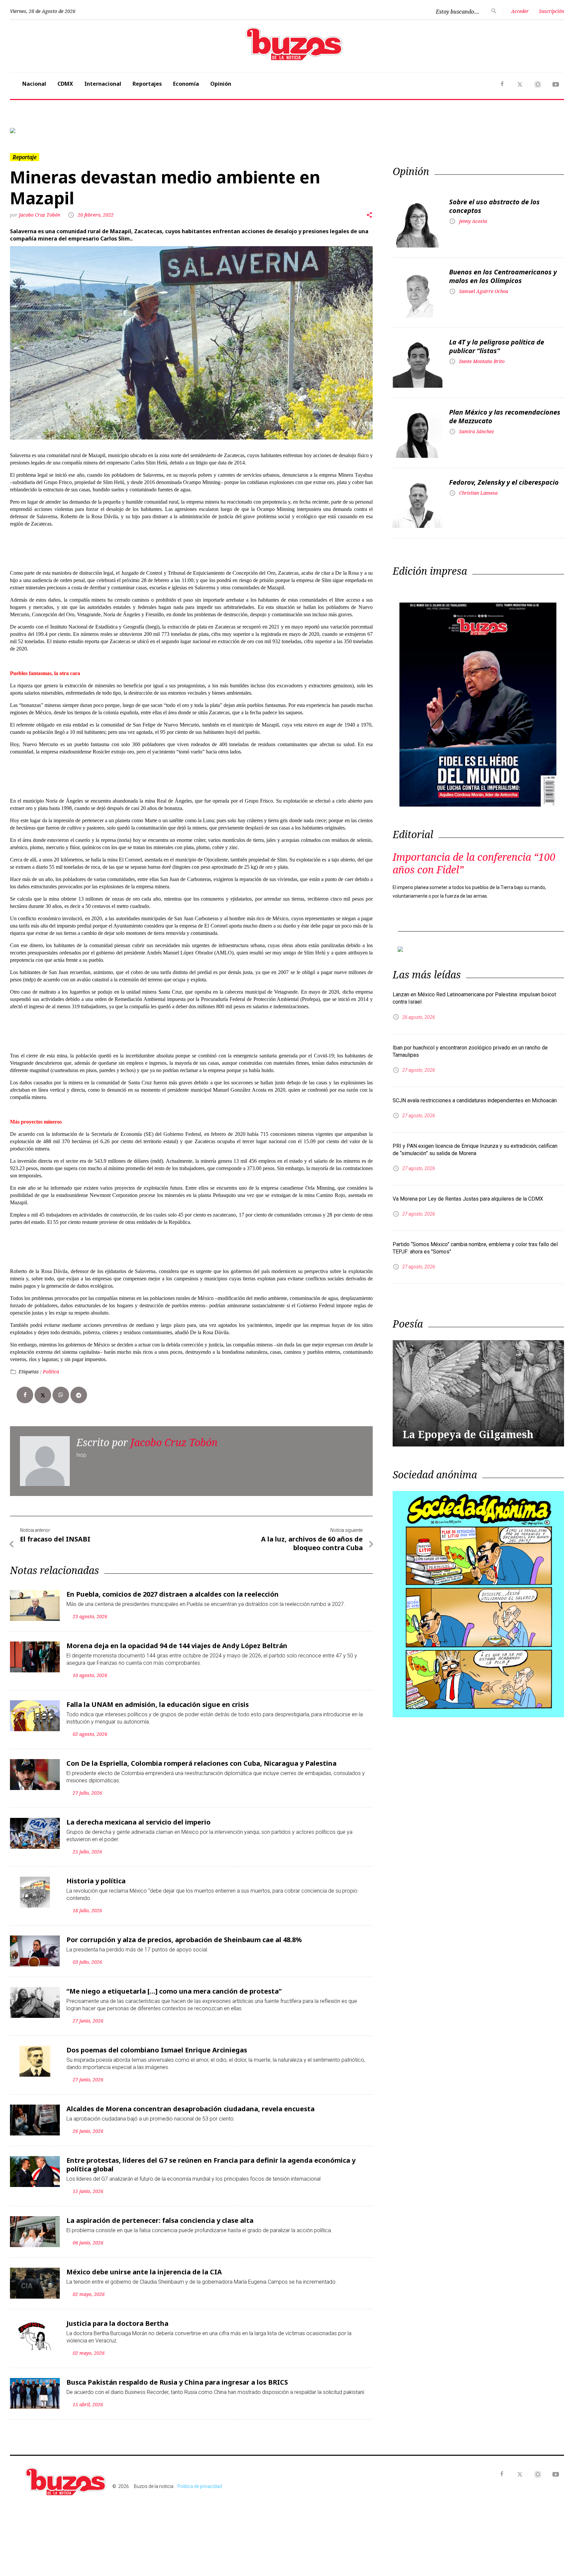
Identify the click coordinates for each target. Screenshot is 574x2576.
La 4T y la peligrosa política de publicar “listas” (497, 346)
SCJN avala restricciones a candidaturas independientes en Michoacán (475, 1100)
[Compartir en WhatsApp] (61, 1395)
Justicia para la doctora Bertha (117, 2323)
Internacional (103, 84)
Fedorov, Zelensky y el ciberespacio (504, 482)
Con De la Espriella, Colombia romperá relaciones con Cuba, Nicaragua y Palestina (201, 1763)
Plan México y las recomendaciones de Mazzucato (505, 416)
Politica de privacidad (200, 2486)
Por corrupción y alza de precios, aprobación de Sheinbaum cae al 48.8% (184, 1940)
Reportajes (147, 84)
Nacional (34, 84)
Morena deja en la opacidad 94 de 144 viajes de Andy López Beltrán (177, 1646)
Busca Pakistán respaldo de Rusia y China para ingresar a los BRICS (177, 2382)
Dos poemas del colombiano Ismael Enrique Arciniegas (157, 2050)
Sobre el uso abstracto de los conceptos (494, 206)
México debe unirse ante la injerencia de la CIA (144, 2272)
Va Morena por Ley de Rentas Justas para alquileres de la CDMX (468, 1199)
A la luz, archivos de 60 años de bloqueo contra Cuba (312, 1543)
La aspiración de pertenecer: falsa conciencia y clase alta (160, 2220)
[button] (51, 131)
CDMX (65, 84)
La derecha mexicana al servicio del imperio (139, 1822)
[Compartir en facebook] (25, 1395)
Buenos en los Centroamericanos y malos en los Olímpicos (503, 276)
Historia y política (96, 1881)
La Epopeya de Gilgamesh (468, 1434)
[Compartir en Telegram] (79, 1395)
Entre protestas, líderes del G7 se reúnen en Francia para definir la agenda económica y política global (211, 2165)
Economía (186, 84)
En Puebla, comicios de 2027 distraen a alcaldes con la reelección (173, 1594)
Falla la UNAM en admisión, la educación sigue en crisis (158, 1704)
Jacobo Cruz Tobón (40, 215)
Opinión (221, 84)
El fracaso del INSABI (55, 1539)
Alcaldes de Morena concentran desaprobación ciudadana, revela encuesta (191, 2109)
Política (51, 1372)
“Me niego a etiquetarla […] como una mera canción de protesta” (174, 1991)
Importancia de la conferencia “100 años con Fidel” (474, 863)
